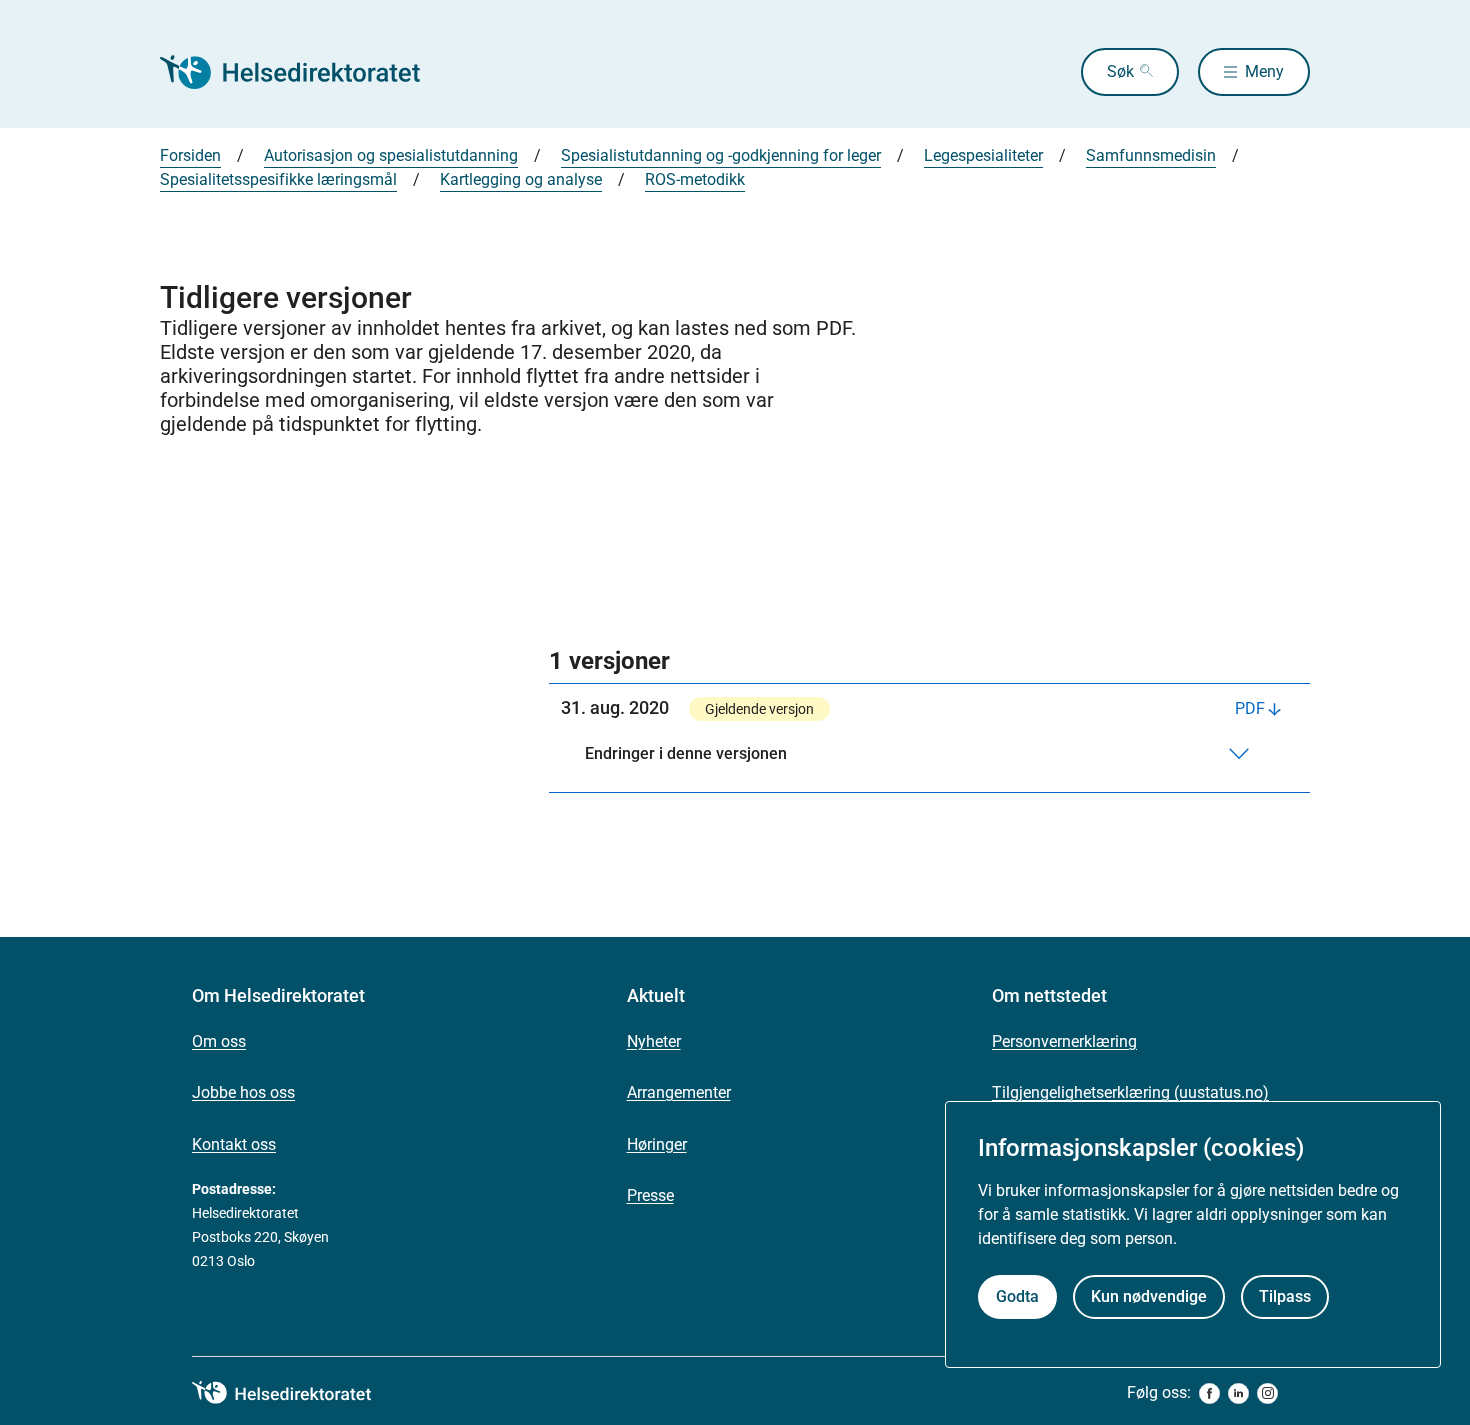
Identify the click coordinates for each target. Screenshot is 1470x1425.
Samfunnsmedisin (1151, 155)
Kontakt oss (234, 1144)
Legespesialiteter (983, 155)
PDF (1250, 708)
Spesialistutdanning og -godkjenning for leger (721, 155)
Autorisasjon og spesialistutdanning (391, 155)
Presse (650, 1195)
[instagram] (1267, 1393)
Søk (1120, 71)
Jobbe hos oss (243, 1092)
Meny (1264, 71)
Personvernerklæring (1064, 1041)
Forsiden (190, 155)
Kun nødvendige (1149, 1296)
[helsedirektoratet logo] (296, 1393)
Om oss (219, 1041)
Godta (1017, 1296)
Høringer (657, 1144)
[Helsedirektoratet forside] (304, 72)
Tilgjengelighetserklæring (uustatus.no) (1130, 1092)
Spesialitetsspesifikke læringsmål (278, 179)
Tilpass (1285, 1296)
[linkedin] (1238, 1393)
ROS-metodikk (695, 179)
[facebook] (1209, 1393)
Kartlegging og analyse (521, 179)
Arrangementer (679, 1092)
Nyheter (654, 1041)
